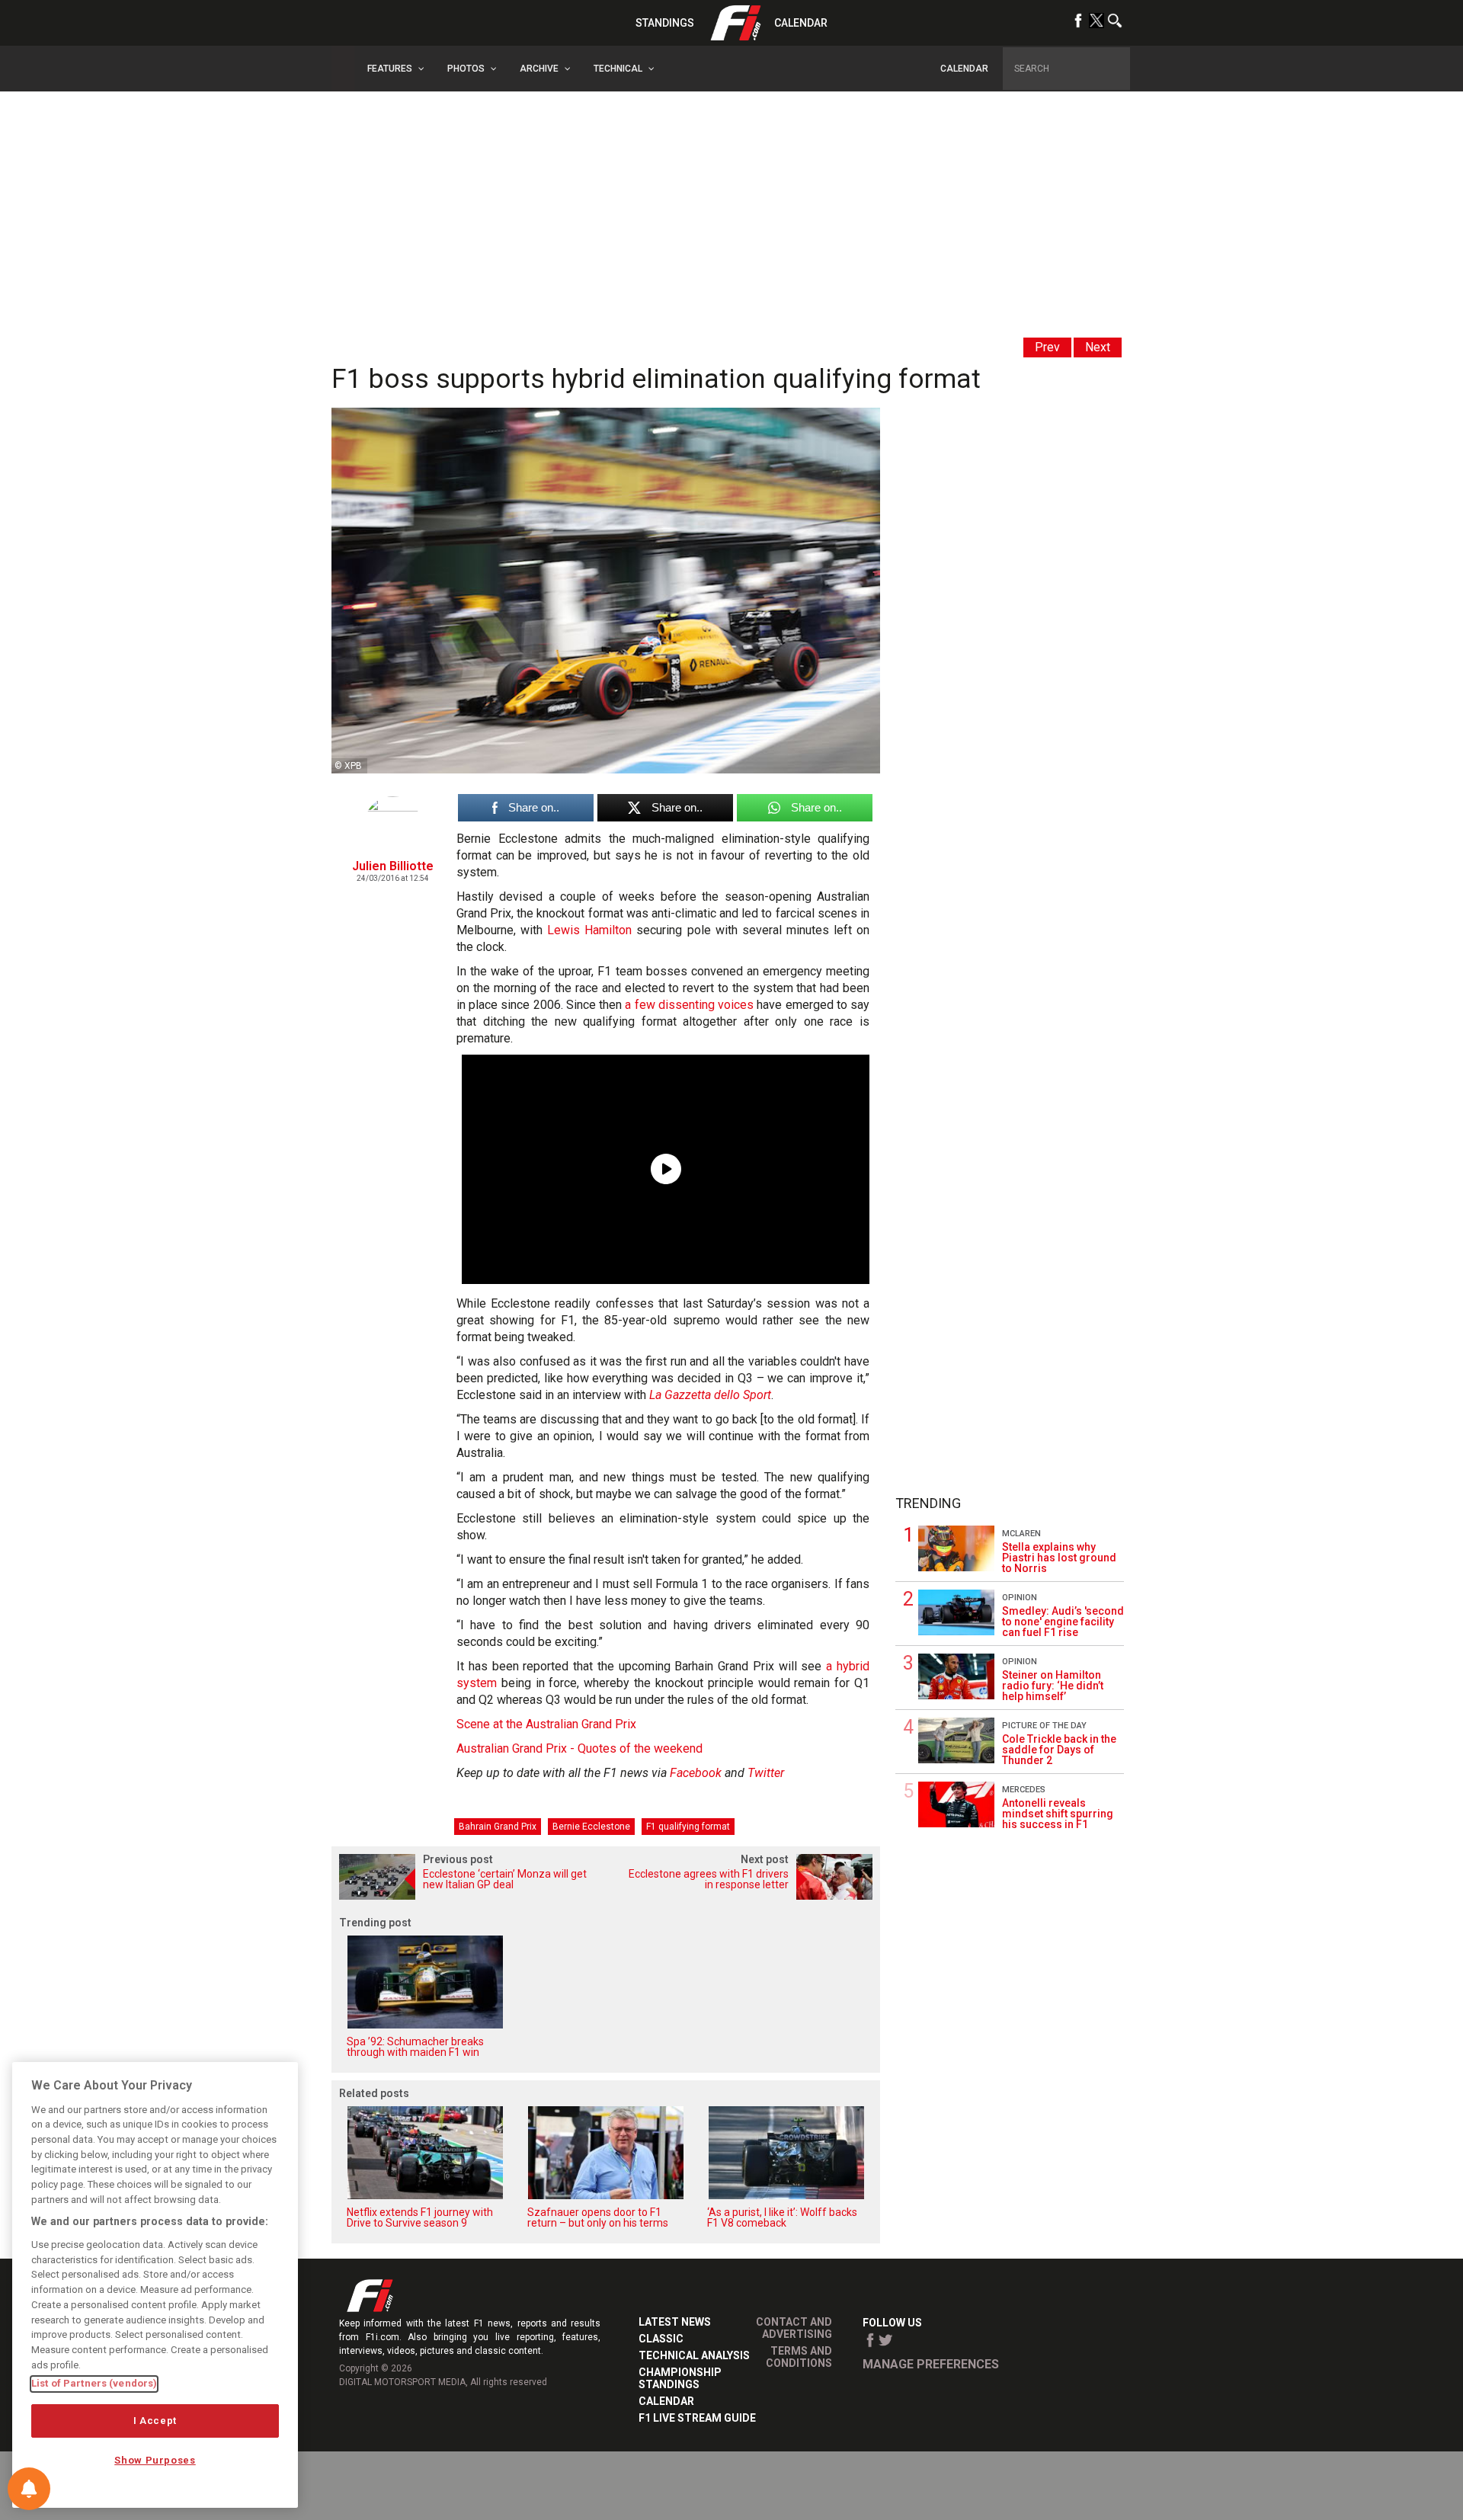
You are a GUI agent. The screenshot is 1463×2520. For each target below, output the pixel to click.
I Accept (155, 2421)
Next (1098, 347)
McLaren (1021, 1534)
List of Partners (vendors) (94, 2383)
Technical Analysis (694, 2355)
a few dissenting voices (689, 1005)
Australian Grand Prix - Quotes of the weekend (579, 1748)
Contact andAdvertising (794, 2328)
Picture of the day (1044, 1726)
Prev (1047, 347)
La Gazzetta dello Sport (710, 1395)
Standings (665, 23)
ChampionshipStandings (680, 2378)
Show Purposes (155, 2461)
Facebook (696, 1773)
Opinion (1020, 1598)
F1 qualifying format (688, 1827)
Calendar (801, 23)
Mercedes (1024, 1790)
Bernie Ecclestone (591, 1827)
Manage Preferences (931, 2364)
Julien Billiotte (393, 866)
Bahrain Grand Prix (498, 1827)
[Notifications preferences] (29, 2489)
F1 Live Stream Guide (697, 2418)
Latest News (675, 2322)
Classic (661, 2339)
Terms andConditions (799, 2357)
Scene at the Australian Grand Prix (546, 1724)
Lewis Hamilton (589, 930)
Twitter (766, 1773)
